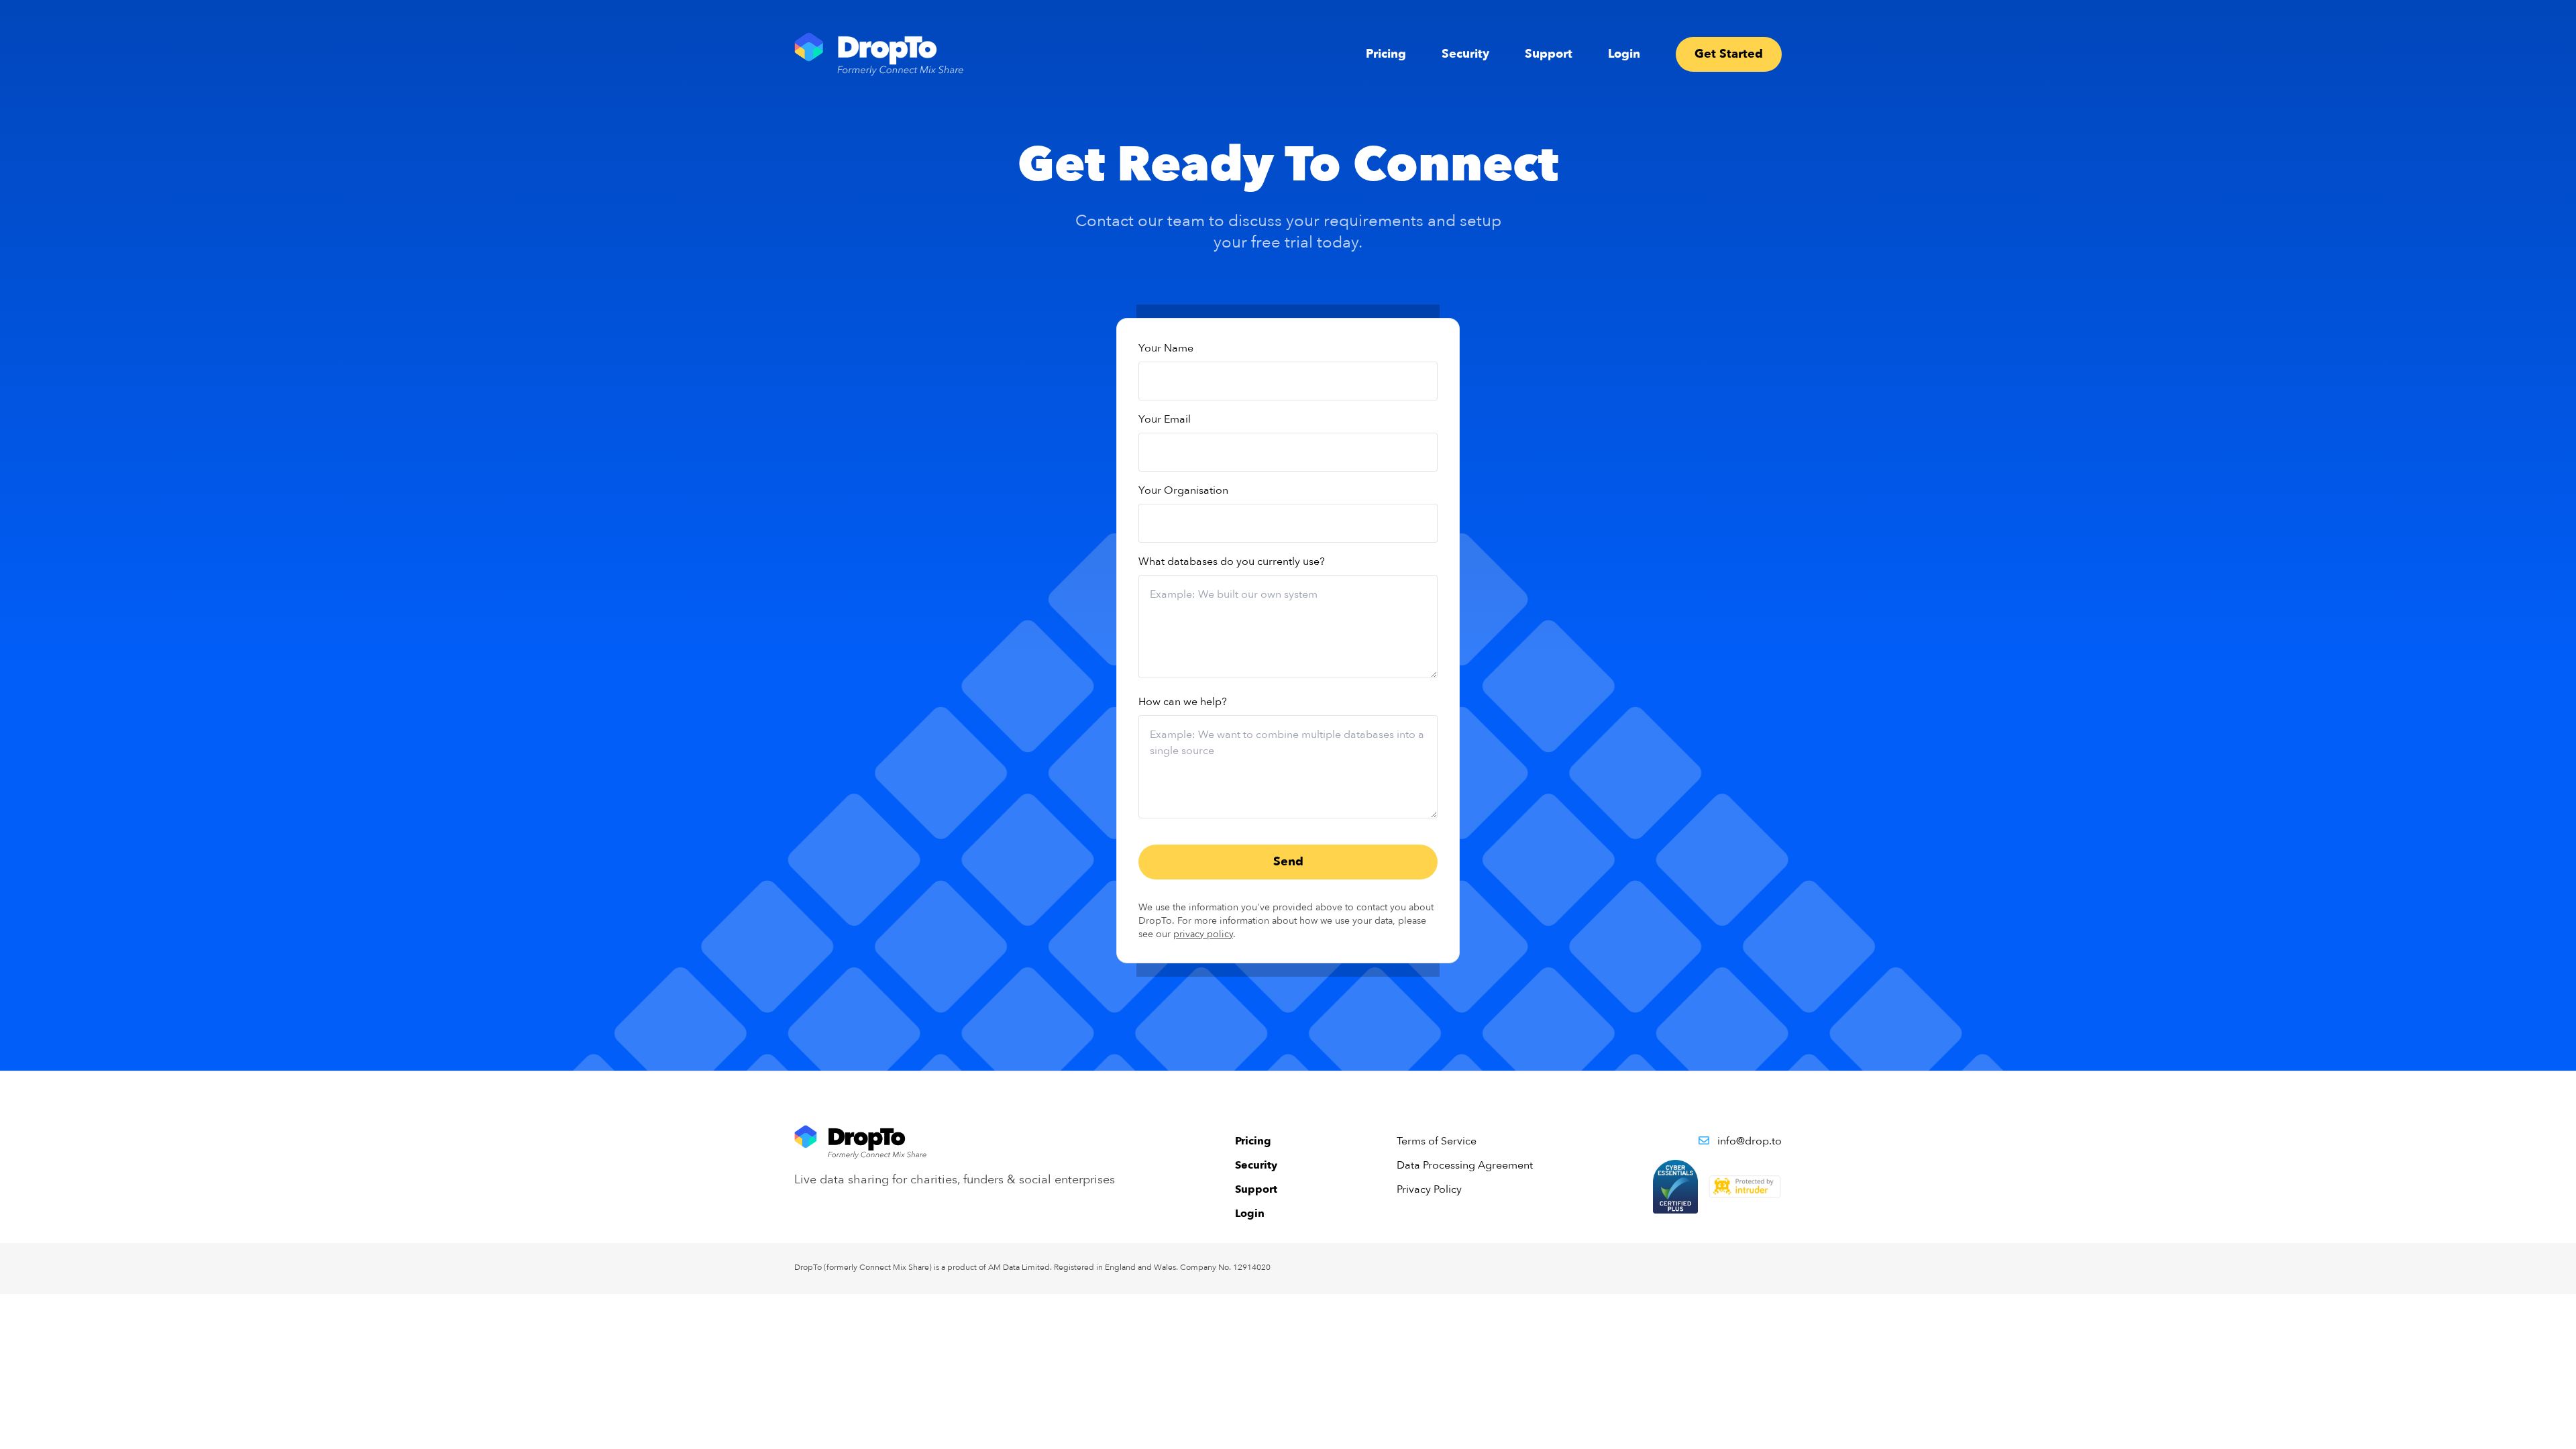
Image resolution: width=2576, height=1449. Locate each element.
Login (1624, 54)
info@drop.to (1750, 1141)
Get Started (1729, 54)
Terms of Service (1437, 1141)
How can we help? (1183, 702)
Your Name (1166, 348)
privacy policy (1203, 934)
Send (1288, 862)
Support (1549, 54)
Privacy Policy (1429, 1189)
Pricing (1386, 54)
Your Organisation (1183, 490)
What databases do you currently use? (1232, 561)
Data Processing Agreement (1465, 1165)
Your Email (1165, 419)
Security (1465, 54)
